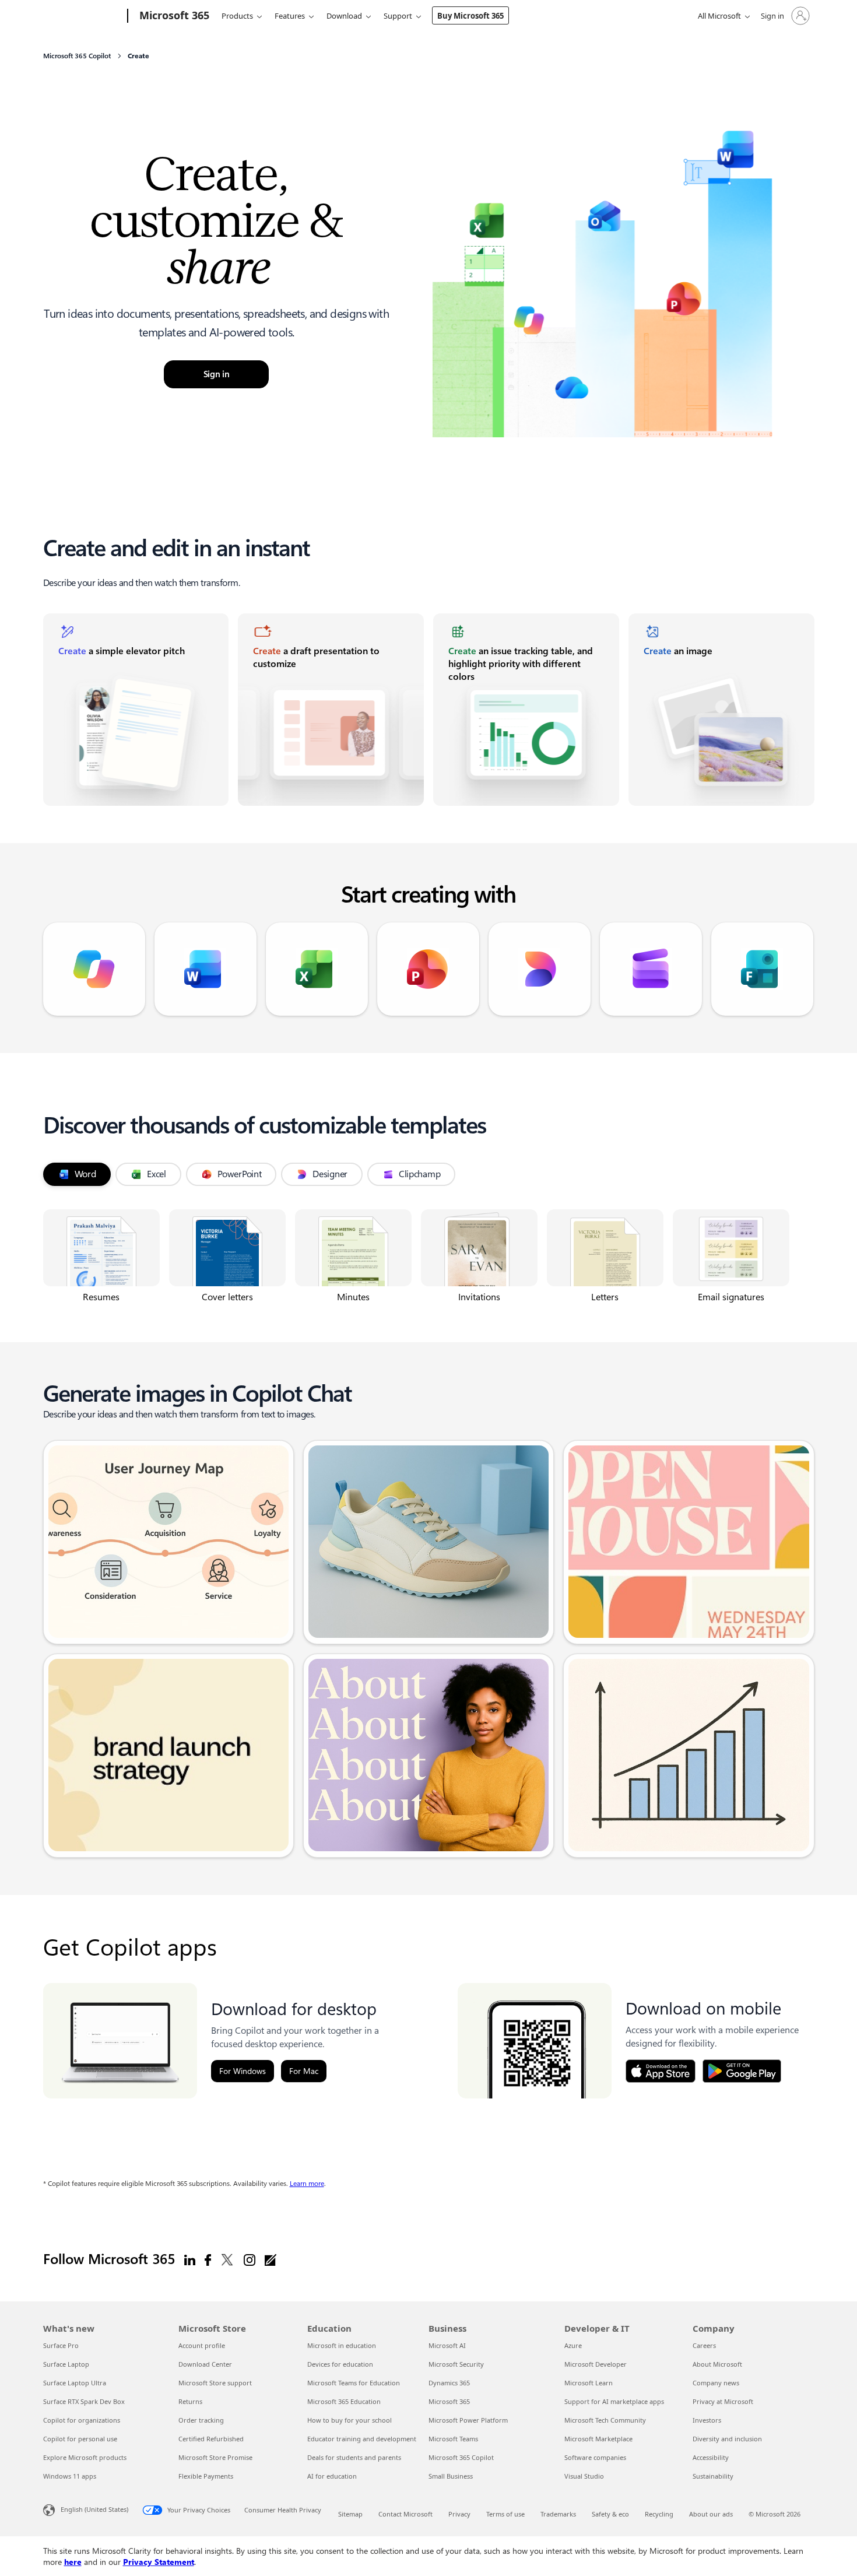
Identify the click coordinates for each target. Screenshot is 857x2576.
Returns (190, 2401)
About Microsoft (717, 2364)
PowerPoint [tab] (239, 1174)
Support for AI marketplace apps (614, 2401)
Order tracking (201, 2420)
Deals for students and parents (354, 2457)
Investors (707, 2420)
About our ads (711, 2514)
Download (344, 16)
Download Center (205, 2364)
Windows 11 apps (70, 2476)
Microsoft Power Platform (468, 2420)
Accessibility (711, 2457)
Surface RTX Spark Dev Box (84, 2401)
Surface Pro (61, 2345)
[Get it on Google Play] (742, 2071)
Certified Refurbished (211, 2439)
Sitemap (350, 2514)
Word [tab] (85, 1174)
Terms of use (505, 2514)
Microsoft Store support (215, 2383)
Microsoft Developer (596, 2364)
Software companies (595, 2457)
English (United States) (94, 2509)
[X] (227, 2259)
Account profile (202, 2345)
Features (290, 16)
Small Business (451, 2476)
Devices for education (340, 2364)
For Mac (304, 2071)
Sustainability (713, 2476)
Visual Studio (584, 2476)
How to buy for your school (350, 2420)
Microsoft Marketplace (598, 2439)
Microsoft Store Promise (215, 2457)
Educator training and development (362, 2439)
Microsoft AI (447, 2345)
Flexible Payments (206, 2476)
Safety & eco (610, 2514)
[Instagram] (250, 2259)
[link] (136, 710)
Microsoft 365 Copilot (461, 2457)
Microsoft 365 (449, 2401)
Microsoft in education (342, 2345)
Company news (716, 2383)
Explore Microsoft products (85, 2457)
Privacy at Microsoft (723, 2401)
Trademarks (558, 2514)
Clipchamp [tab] (419, 1174)
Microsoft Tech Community (605, 2420)
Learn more (307, 2184)
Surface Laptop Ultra (75, 2383)
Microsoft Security (456, 2364)
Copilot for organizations (82, 2420)
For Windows (243, 2071)
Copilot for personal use (80, 2439)
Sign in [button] (217, 374)
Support (398, 16)
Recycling (659, 2514)
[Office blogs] (271, 2259)
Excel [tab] (157, 1174)
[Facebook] (208, 2259)
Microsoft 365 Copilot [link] (77, 56)
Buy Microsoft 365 (470, 16)
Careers (704, 2345)
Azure (573, 2345)
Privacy (459, 2514)
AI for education (332, 2476)
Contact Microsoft (405, 2514)
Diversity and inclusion (727, 2439)
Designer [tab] (330, 1174)
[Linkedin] (190, 2259)
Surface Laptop (66, 2364)
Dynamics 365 (449, 2383)
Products (237, 16)
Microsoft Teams (453, 2439)
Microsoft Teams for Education (354, 2383)
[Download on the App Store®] (661, 2071)
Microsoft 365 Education (344, 2401)
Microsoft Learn (589, 2383)
